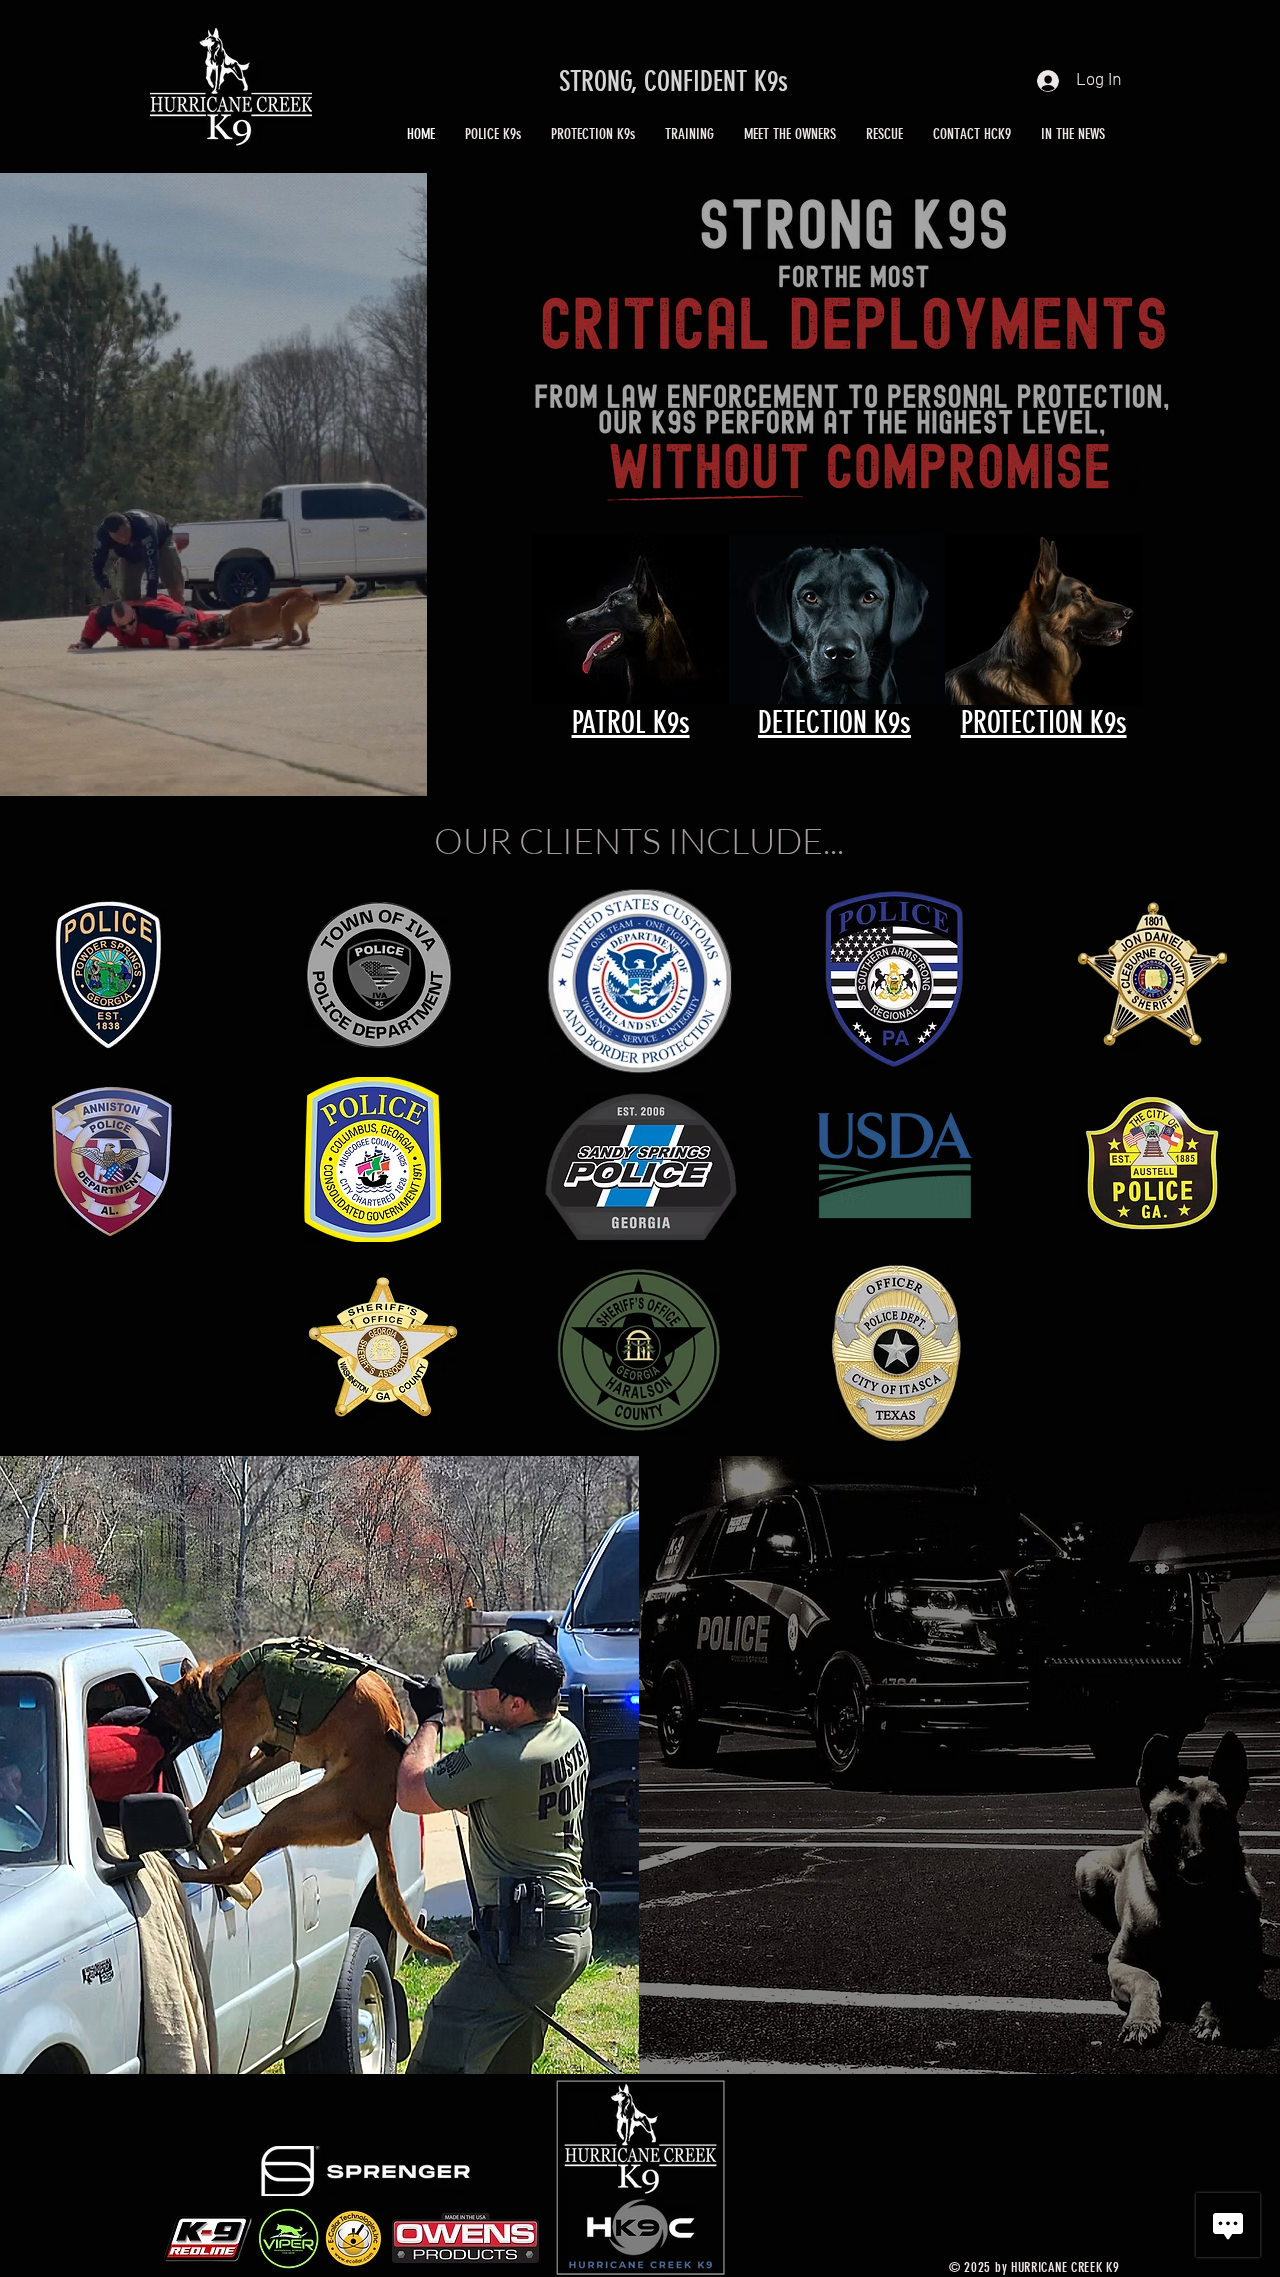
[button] (493, 134)
